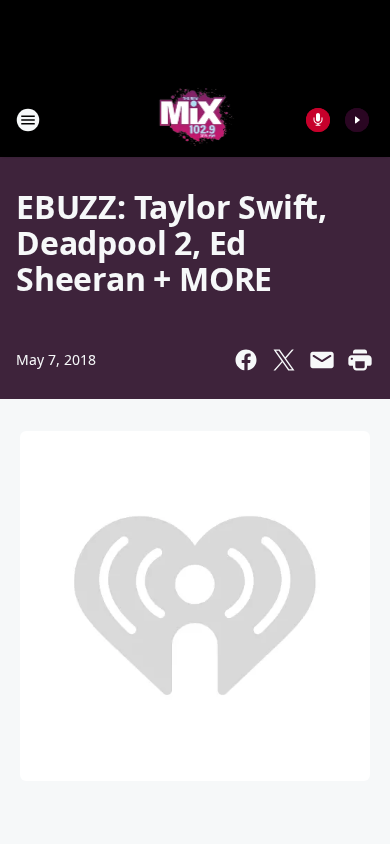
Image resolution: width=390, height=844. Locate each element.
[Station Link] (195, 119)
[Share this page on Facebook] (246, 360)
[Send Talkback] (318, 120)
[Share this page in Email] (322, 360)
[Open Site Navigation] (28, 120)
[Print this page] (360, 360)
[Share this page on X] (284, 360)
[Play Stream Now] (357, 120)
